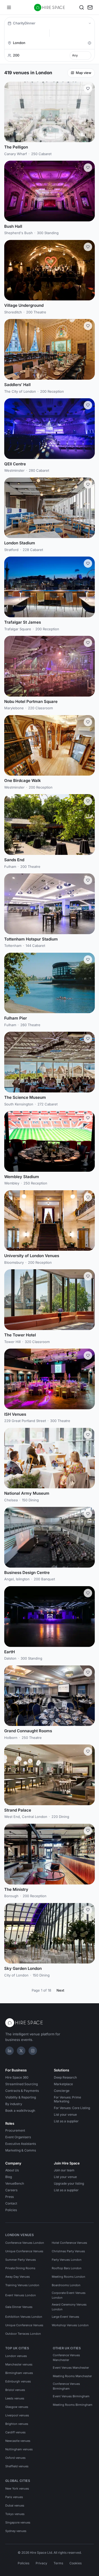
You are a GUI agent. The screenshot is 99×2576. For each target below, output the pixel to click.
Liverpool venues (17, 2415)
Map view (84, 73)
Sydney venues (16, 2531)
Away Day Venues (18, 2277)
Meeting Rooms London (69, 2277)
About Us (12, 2170)
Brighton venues (17, 2424)
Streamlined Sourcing (22, 2084)
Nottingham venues (19, 2449)
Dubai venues (15, 2505)
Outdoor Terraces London (23, 2334)
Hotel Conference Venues (69, 2243)
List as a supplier (66, 2121)
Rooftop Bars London (67, 2268)
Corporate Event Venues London (69, 2295)
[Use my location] (89, 43)
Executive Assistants (21, 2144)
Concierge (62, 2091)
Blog (9, 2177)
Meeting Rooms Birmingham (73, 2405)
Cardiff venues (15, 2432)
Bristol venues (15, 2390)
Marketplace (63, 2084)
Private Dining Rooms (20, 2268)
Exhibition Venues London (24, 2317)
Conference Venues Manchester (66, 2358)
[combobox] (49, 43)
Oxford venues (15, 2458)
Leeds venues (15, 2398)
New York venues (17, 2488)
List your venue (65, 2114)
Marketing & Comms (21, 2150)
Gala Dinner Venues (19, 2307)
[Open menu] (9, 7)
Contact (11, 2203)
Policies (11, 2210)
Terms (58, 2563)
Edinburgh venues (18, 2381)
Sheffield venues (17, 2466)
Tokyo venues (15, 2514)
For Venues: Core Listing (72, 2108)
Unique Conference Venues (24, 2251)
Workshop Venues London (70, 2325)
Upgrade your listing (69, 2183)
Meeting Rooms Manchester (72, 2376)
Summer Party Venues (21, 2260)
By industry (14, 2104)
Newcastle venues (18, 2441)
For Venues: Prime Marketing (67, 2099)
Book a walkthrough (20, 2111)
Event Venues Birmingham (71, 2396)
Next (60, 1990)
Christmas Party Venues (68, 2251)
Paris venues (14, 2497)
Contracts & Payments (22, 2091)
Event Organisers (18, 2137)
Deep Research (65, 2077)
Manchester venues (19, 2364)
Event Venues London (21, 2295)
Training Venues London (22, 2285)
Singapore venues (18, 2522)
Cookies (76, 2563)
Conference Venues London (25, 2243)
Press (10, 2197)
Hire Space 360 (17, 2077)
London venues (16, 2356)
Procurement (15, 2130)
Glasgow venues (17, 2407)
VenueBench (15, 2183)
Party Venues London (67, 2260)
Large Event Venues (65, 2317)
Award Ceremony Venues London (69, 2307)
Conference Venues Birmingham (66, 2386)
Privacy (41, 2563)
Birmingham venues (19, 2373)
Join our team (64, 2170)
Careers (11, 2190)
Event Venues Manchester (71, 2368)
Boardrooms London (66, 2285)
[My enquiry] (90, 7)
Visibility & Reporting (21, 2097)
